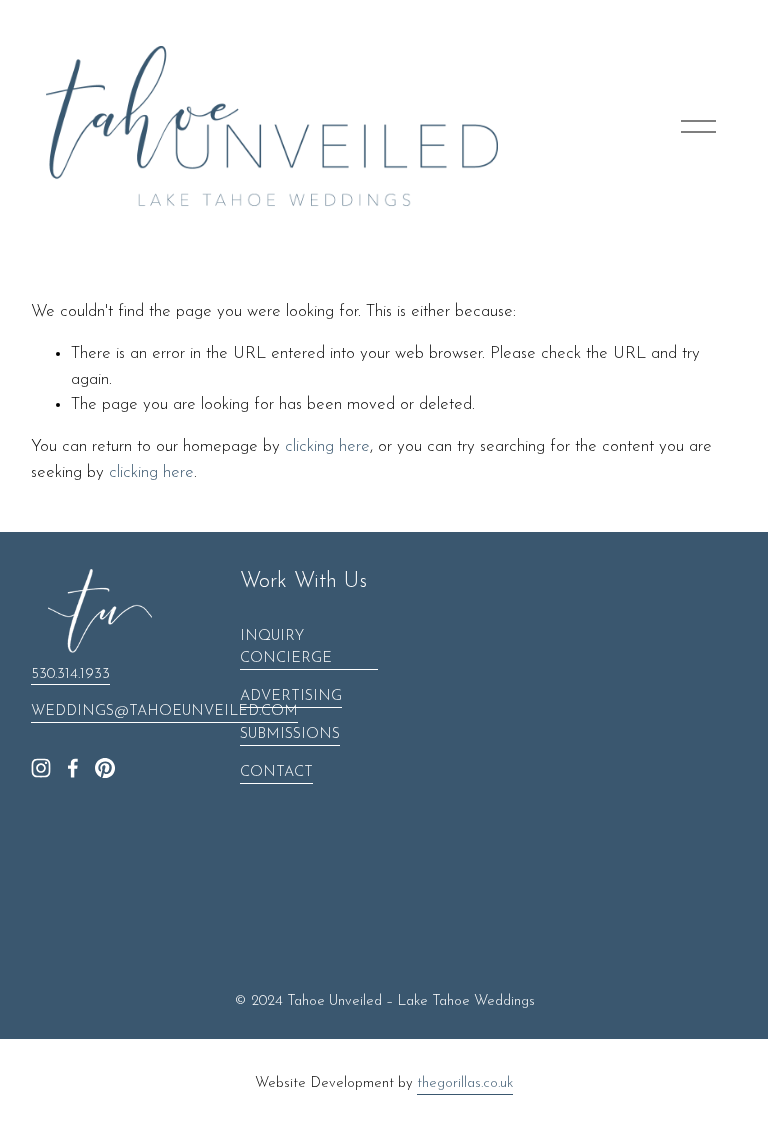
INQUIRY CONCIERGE (286, 647)
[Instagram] (41, 768)
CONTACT (276, 772)
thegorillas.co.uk (465, 1083)
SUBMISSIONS (290, 734)
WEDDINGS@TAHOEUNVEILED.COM (164, 711)
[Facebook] (73, 768)
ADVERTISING (291, 696)
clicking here (327, 446)
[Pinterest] (105, 768)
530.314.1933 (70, 674)
